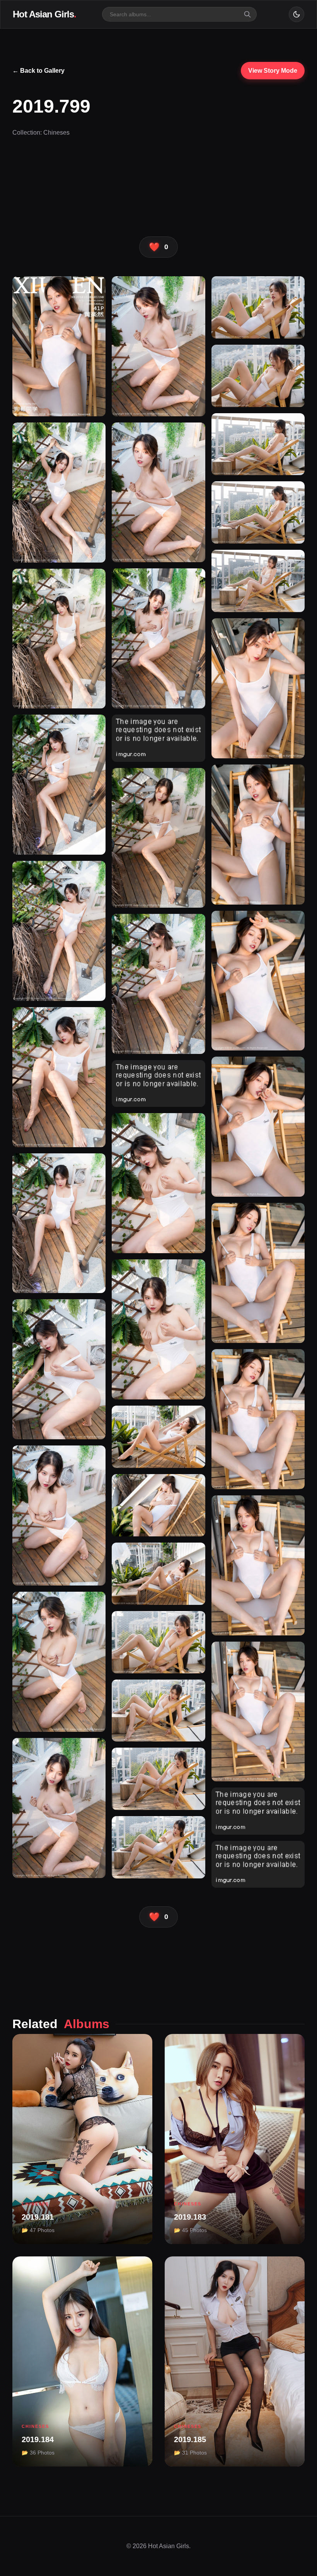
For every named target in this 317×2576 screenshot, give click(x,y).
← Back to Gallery (38, 71)
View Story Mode (273, 71)
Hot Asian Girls (44, 14)
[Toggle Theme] (297, 14)
